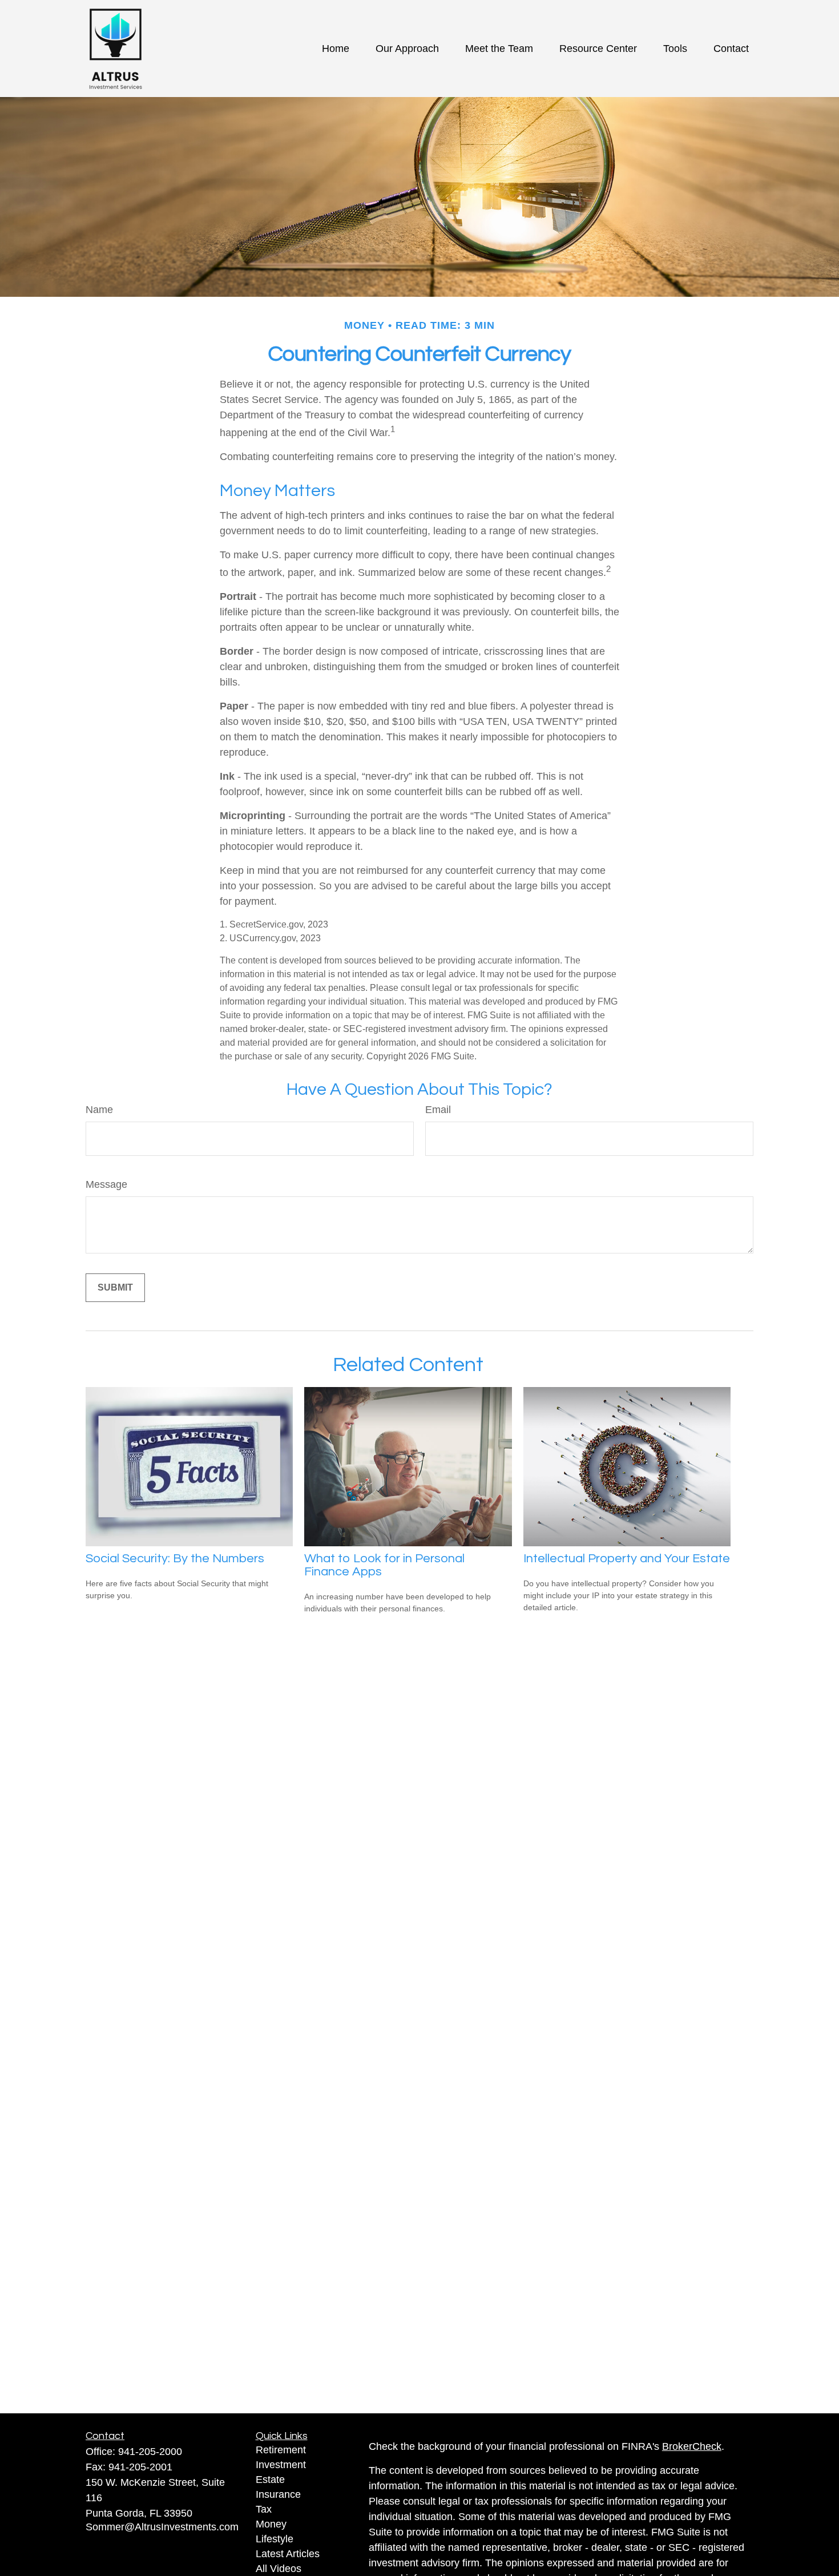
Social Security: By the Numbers (175, 1559)
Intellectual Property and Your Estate (627, 1559)
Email (438, 1110)
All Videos (279, 2569)
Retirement (281, 2450)
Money (271, 2524)
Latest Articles (288, 2554)
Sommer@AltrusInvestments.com (162, 2527)
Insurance (278, 2494)
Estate (270, 2480)
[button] (336, 49)
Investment (281, 2465)
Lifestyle (275, 2539)
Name (99, 1110)
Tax (264, 2509)
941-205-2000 (150, 2452)
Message (106, 1184)
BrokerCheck (692, 2446)
